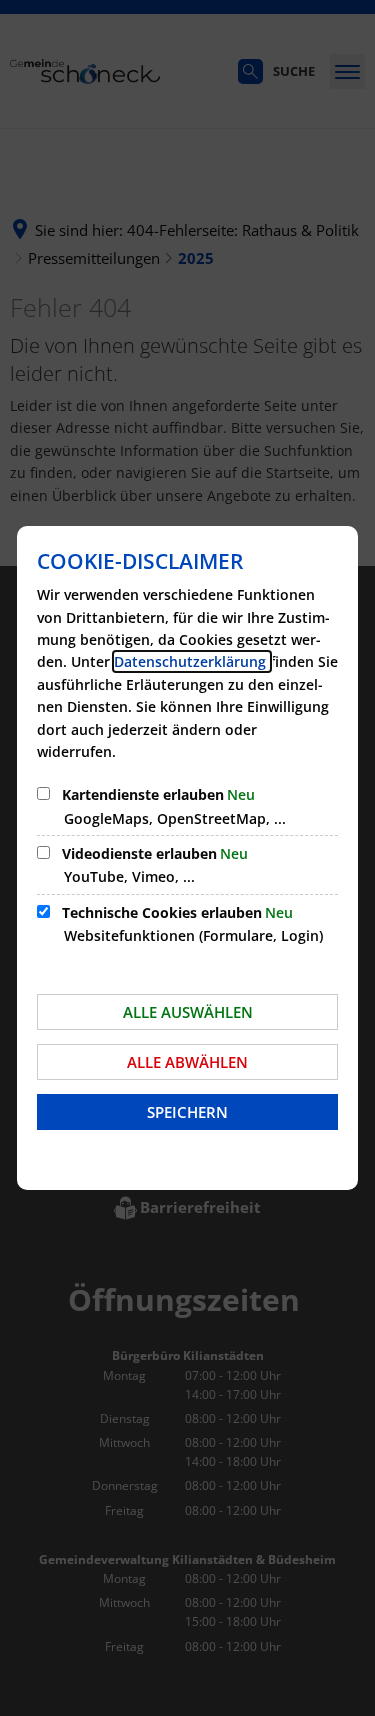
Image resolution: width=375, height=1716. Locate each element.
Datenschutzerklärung (192, 661)
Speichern (187, 1112)
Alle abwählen (187, 1062)
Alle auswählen (188, 1012)
